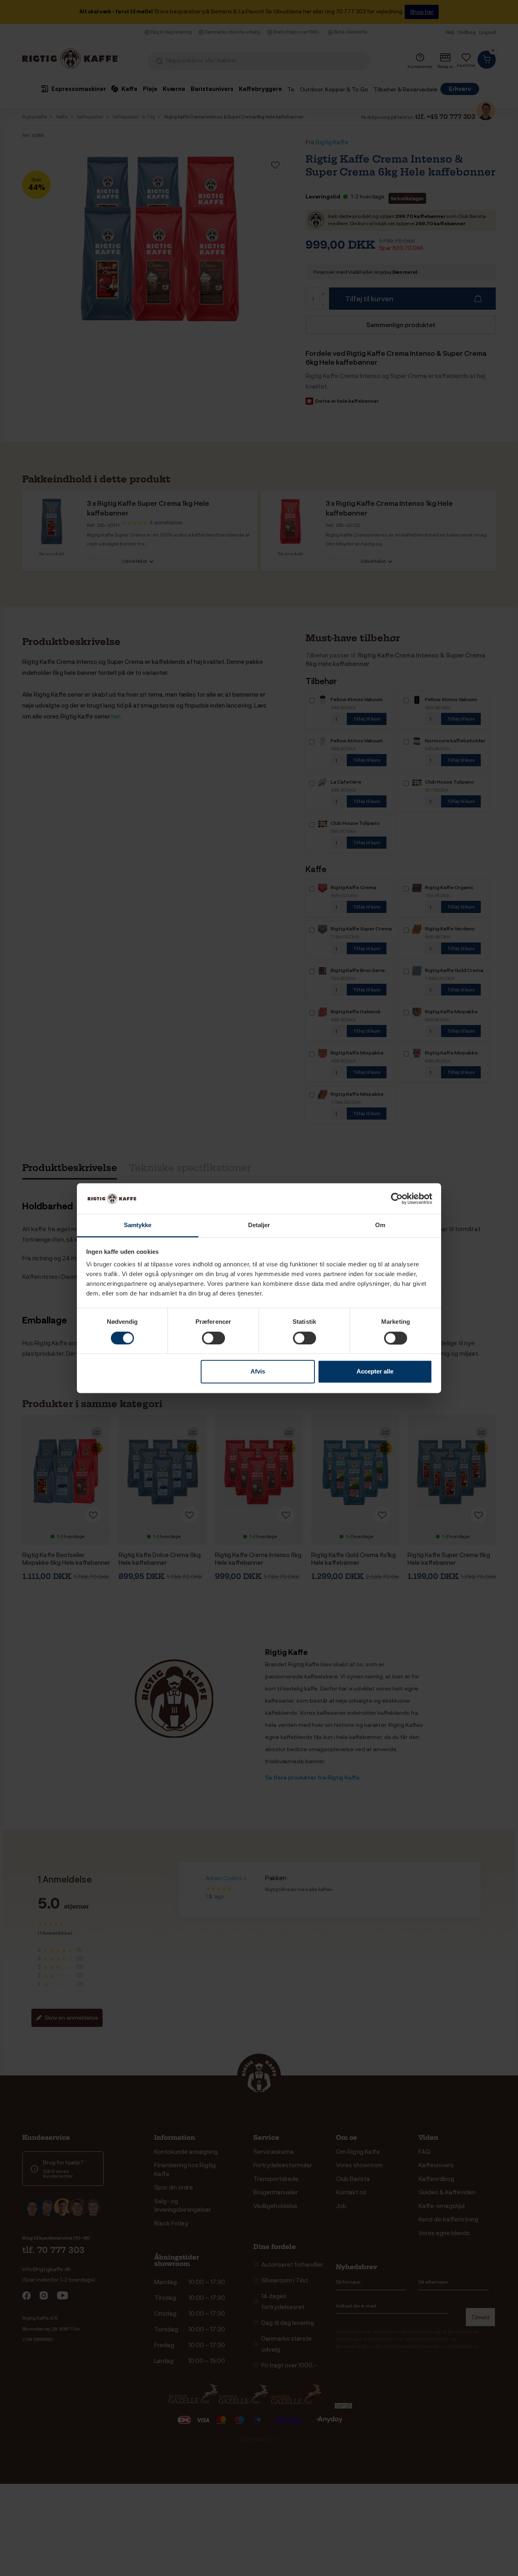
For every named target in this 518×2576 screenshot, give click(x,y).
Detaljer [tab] (259, 1225)
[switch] (213, 1338)
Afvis (258, 1372)
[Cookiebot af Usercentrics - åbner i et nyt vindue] (397, 1198)
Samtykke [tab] (138, 1225)
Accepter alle (375, 1372)
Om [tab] (380, 1225)
